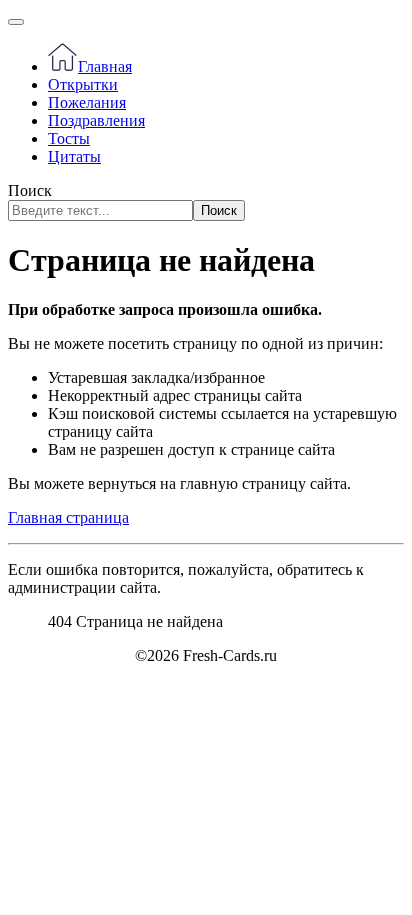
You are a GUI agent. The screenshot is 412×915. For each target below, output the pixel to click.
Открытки (83, 84)
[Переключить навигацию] (16, 22)
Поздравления (96, 120)
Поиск (30, 190)
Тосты (69, 138)
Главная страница (68, 517)
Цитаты (74, 156)
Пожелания (87, 102)
